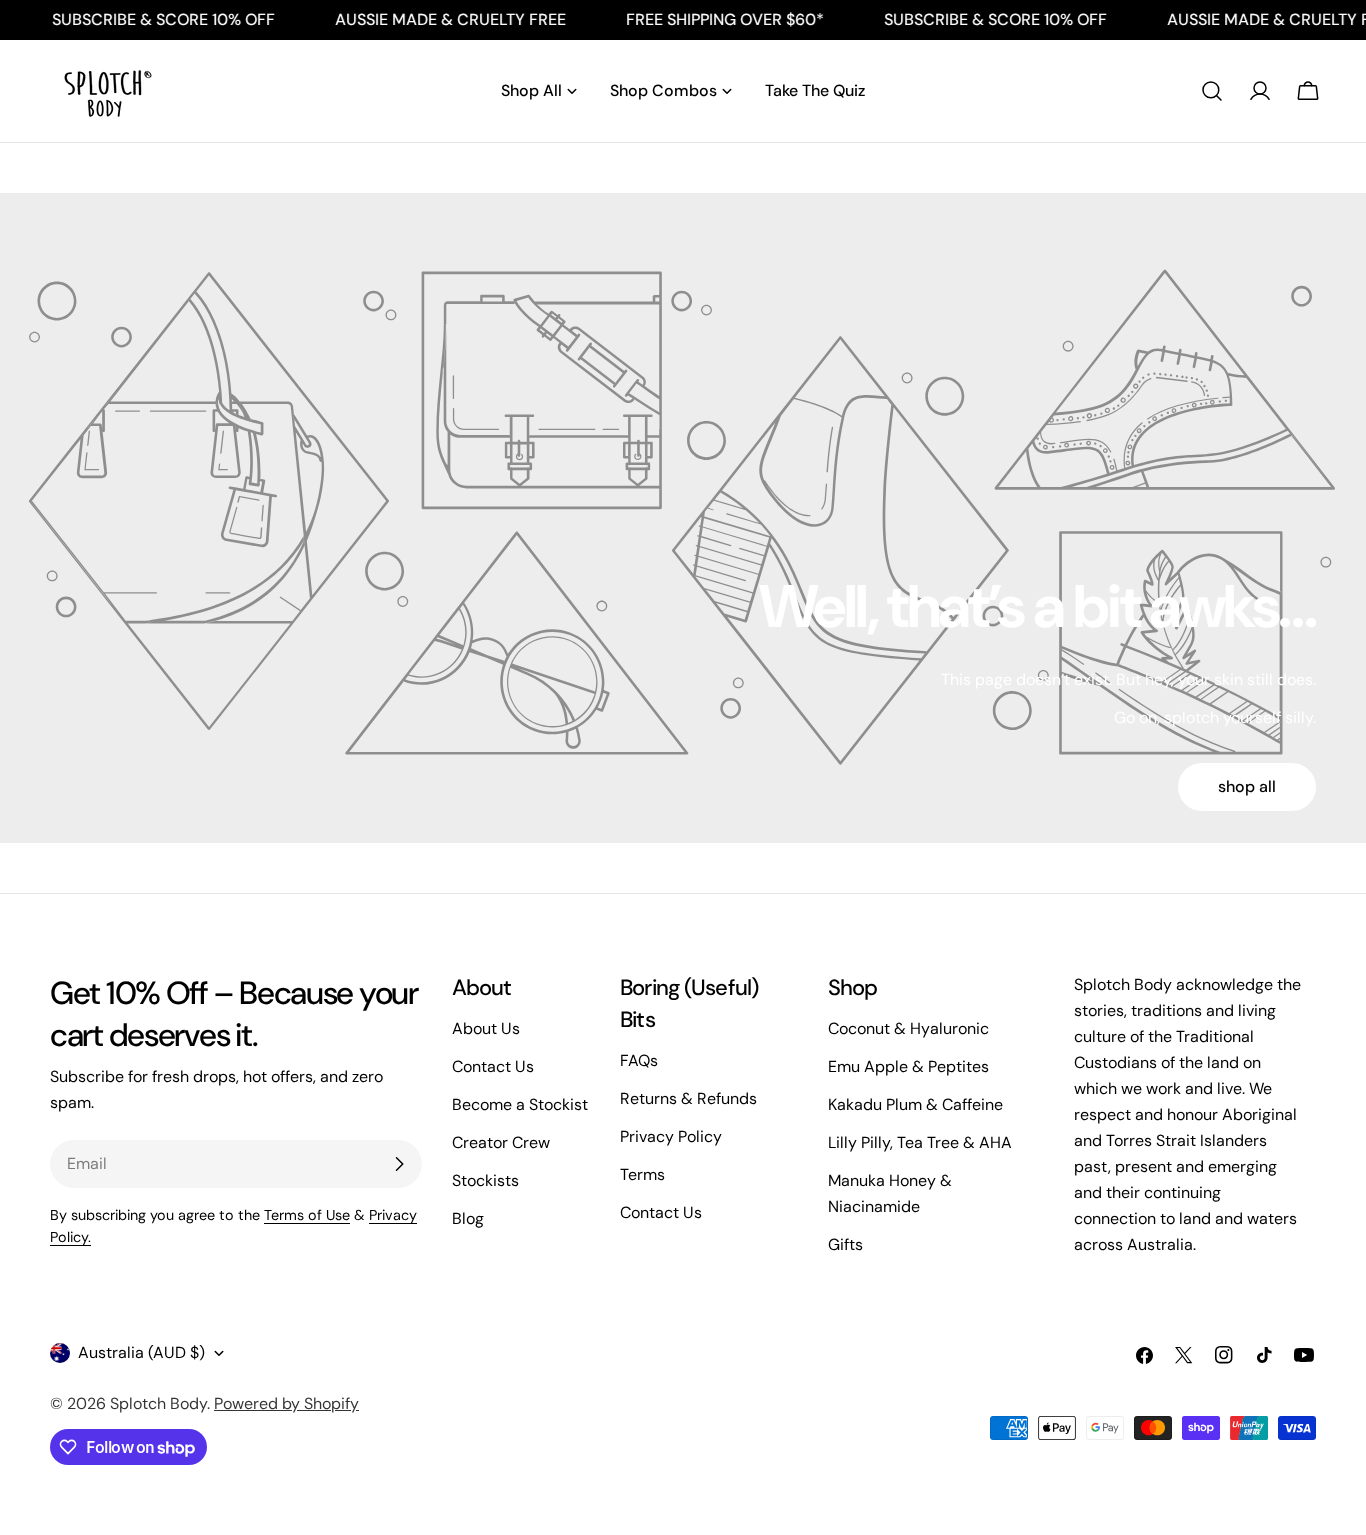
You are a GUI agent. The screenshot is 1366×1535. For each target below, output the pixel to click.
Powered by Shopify (286, 1403)
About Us (486, 1028)
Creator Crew (501, 1142)
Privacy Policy (671, 1136)
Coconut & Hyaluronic (908, 1028)
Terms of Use (307, 1215)
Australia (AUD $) (141, 1352)
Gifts (845, 1244)
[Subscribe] (399, 1164)
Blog (468, 1218)
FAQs (639, 1060)
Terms (642, 1174)
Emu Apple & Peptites (908, 1066)
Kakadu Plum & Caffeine (915, 1104)
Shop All (1247, 786)
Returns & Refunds (688, 1098)
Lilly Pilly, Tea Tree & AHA (920, 1142)
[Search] (1212, 91)
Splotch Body (158, 1403)
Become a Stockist (520, 1104)
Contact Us (493, 1066)
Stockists (485, 1180)
